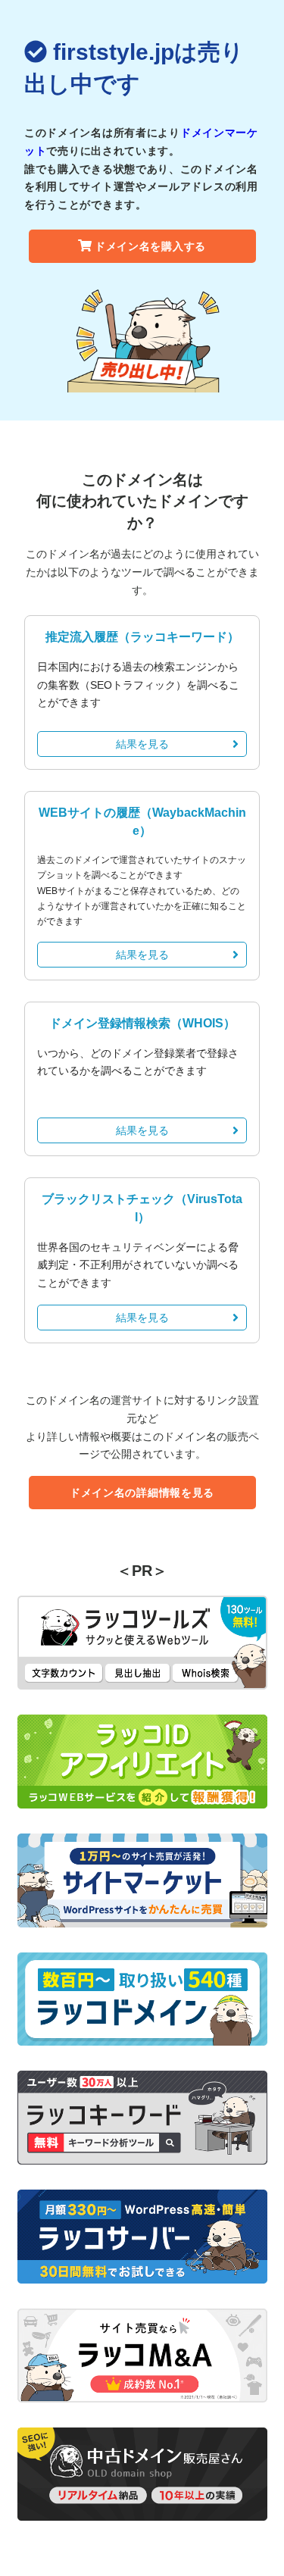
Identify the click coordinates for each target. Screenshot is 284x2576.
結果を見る (142, 744)
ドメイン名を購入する (150, 246)
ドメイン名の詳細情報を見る (142, 1493)
